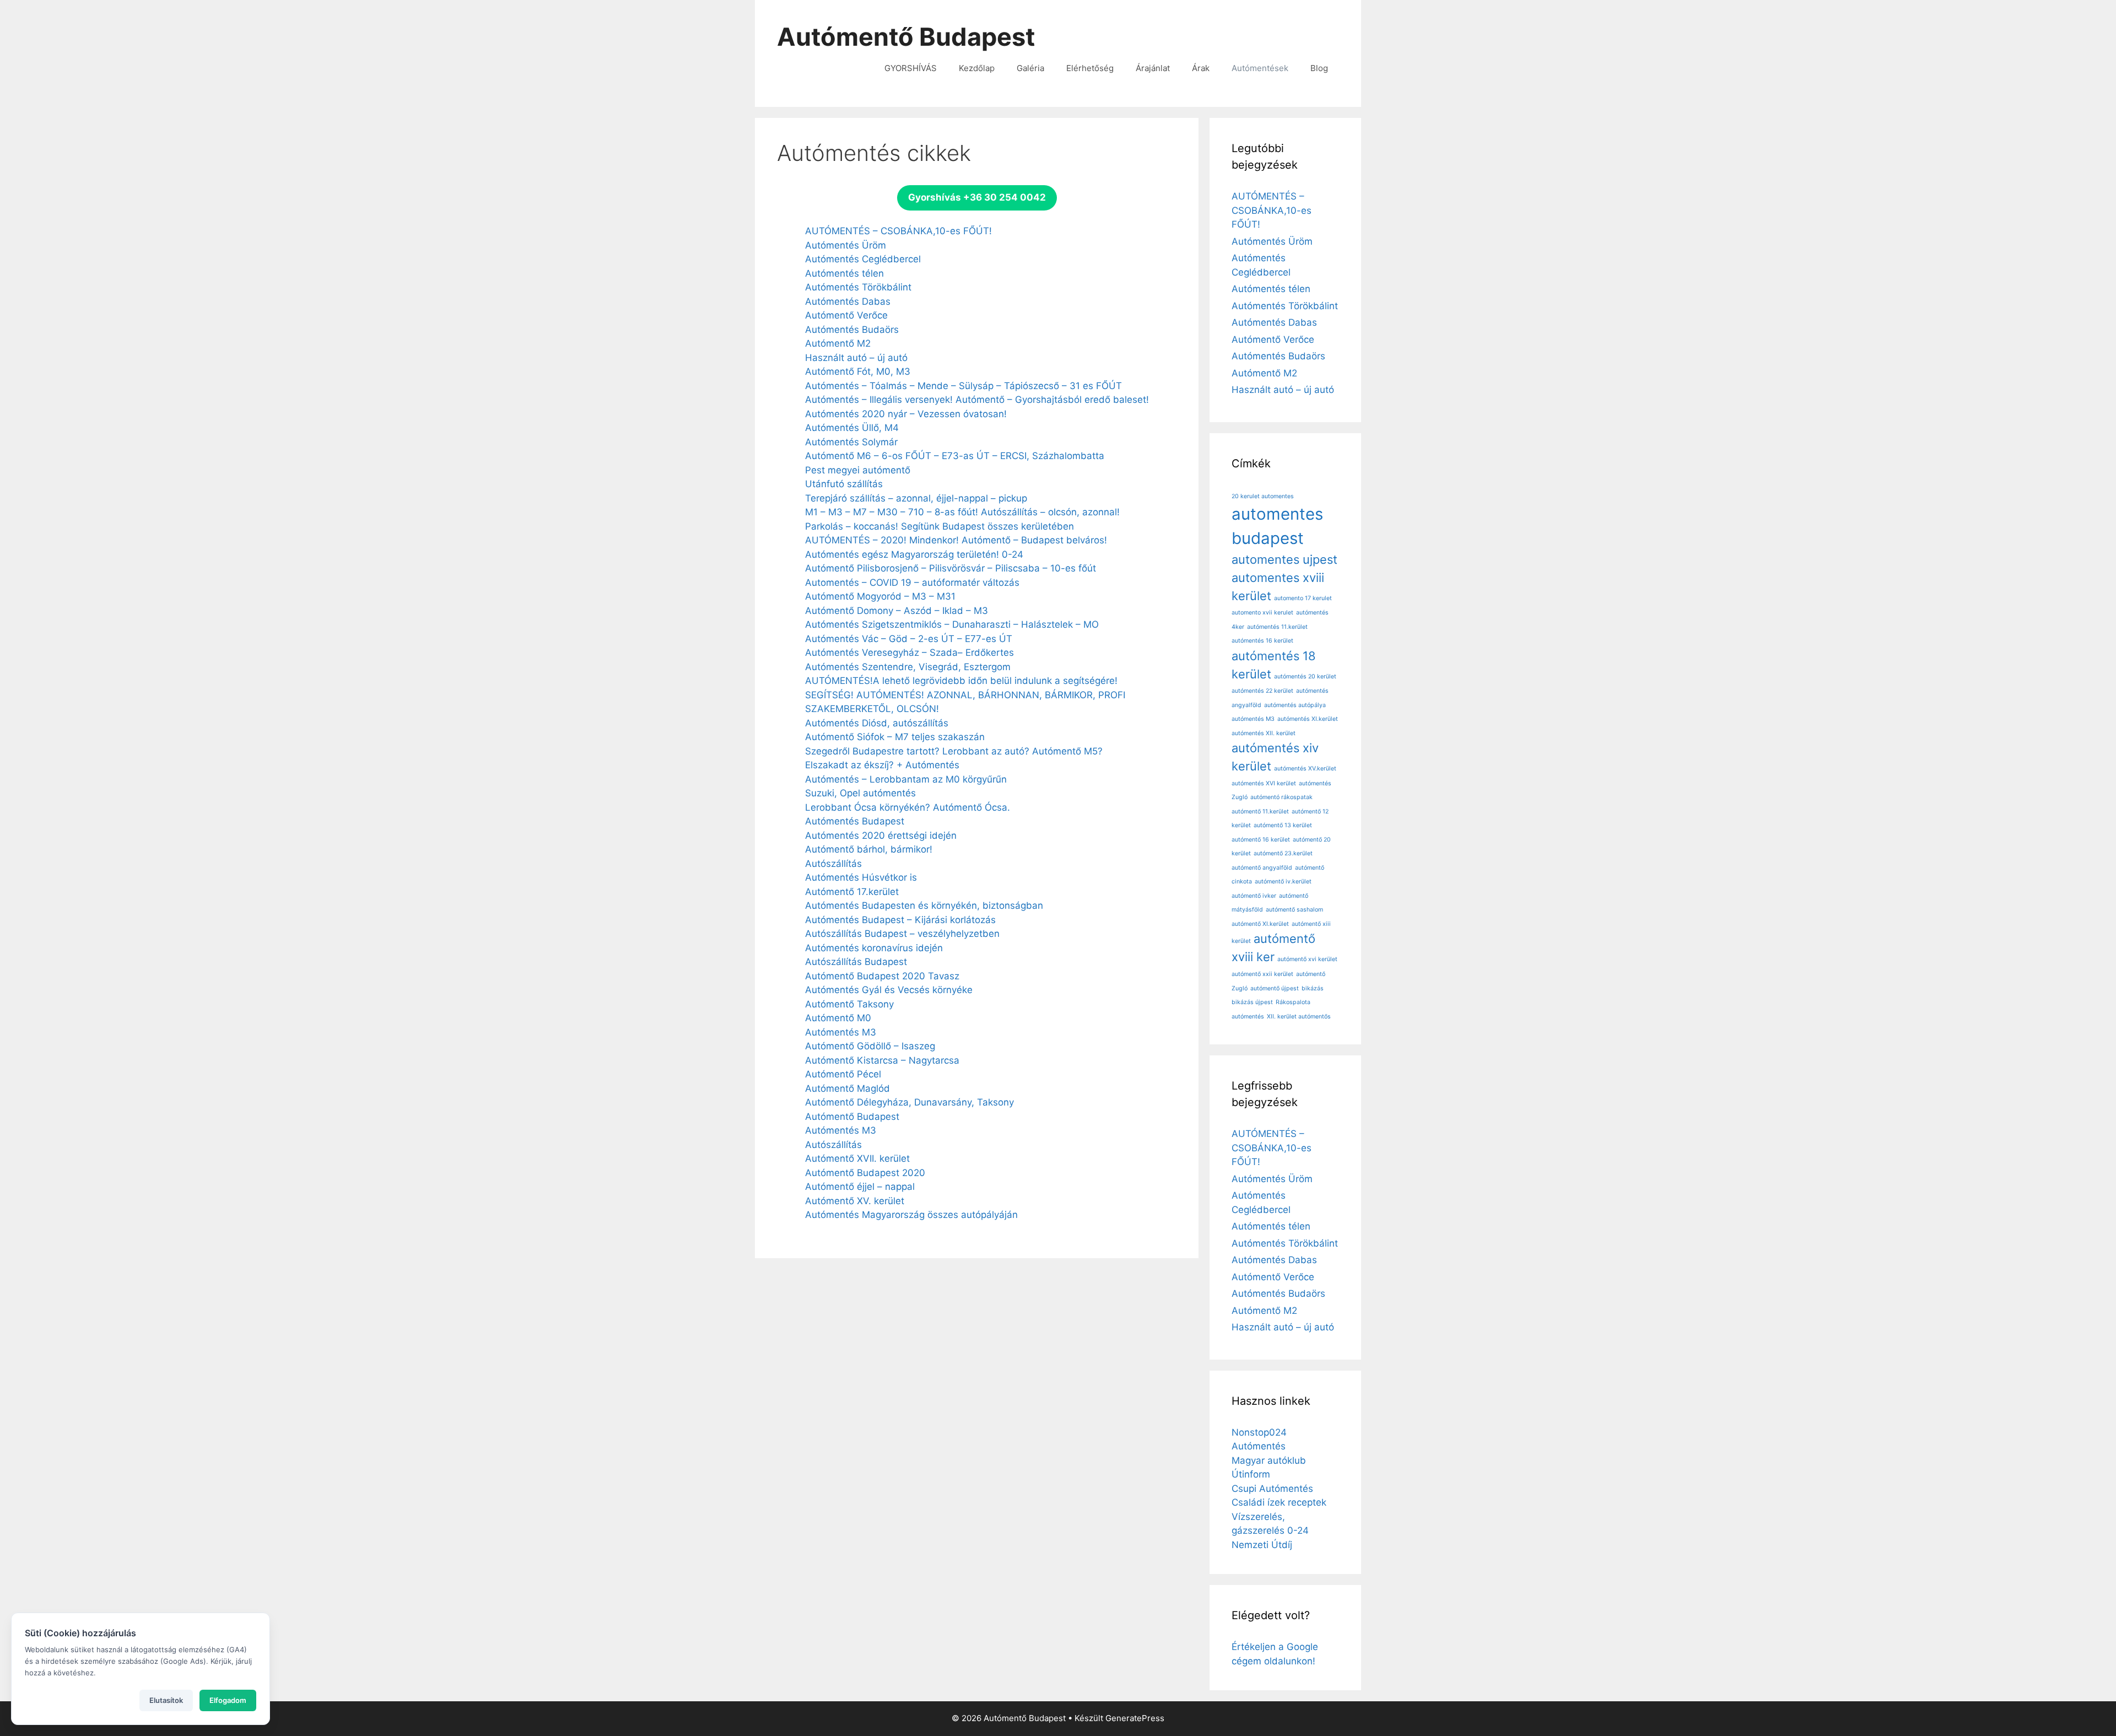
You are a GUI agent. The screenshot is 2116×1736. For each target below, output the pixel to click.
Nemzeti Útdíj (1262, 1545)
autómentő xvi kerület (1307, 959)
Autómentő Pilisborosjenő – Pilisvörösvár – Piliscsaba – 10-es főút (951, 568)
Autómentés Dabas (848, 301)
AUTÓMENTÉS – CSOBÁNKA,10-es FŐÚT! (898, 231)
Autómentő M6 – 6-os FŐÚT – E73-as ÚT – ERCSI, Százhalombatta (955, 456)
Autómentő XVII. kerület (857, 1158)
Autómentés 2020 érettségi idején (881, 835)
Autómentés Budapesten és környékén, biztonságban (924, 905)
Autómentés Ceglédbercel (863, 259)
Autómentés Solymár (851, 442)
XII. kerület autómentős (1299, 1017)
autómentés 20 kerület (1305, 676)
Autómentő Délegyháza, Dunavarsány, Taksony (909, 1102)
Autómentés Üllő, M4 (852, 428)
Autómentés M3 (841, 1032)
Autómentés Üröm (846, 245)
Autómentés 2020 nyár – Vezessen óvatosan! (906, 414)
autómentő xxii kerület (1262, 974)
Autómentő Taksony (849, 1004)
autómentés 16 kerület (1262, 641)
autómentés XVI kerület (1264, 783)
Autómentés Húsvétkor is (861, 877)
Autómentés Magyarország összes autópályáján (911, 1215)
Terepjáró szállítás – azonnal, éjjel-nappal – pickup (916, 498)
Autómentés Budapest (855, 821)
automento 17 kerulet (1303, 598)
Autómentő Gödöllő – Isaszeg (870, 1046)
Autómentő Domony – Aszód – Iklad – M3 (897, 611)
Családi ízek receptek (1279, 1502)
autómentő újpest (1275, 988)
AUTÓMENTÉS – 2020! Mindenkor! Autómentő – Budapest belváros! (956, 540)
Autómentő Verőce (846, 315)
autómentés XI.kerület (1308, 719)
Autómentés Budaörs (852, 330)
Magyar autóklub (1269, 1460)
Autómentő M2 (838, 343)
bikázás (1313, 988)
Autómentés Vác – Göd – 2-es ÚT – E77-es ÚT (909, 639)
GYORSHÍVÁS (911, 68)
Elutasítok (166, 1700)
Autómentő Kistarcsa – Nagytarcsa (882, 1060)
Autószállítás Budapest (856, 962)
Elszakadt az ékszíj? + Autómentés (882, 765)
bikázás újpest (1252, 1002)
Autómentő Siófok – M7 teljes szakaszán (895, 737)
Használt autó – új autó (856, 358)
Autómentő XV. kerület (855, 1201)
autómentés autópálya (1295, 705)
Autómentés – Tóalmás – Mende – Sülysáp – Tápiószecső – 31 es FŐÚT (963, 386)
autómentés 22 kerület (1262, 691)
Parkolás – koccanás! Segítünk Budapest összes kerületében (940, 526)
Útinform (1251, 1474)
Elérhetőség (1090, 68)
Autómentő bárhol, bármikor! (869, 849)
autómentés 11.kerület (1277, 627)
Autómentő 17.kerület (852, 892)
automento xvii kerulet (1262, 613)
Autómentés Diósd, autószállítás (877, 723)
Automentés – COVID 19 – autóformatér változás (912, 583)
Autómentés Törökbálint (858, 287)
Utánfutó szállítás (844, 484)
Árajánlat (1153, 68)
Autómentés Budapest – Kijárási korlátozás (900, 920)
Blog (1319, 68)
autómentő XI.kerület (1260, 924)
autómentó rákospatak (1281, 797)
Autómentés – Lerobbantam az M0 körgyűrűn (906, 779)
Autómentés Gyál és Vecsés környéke (889, 990)
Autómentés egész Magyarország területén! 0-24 (914, 554)
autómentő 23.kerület (1283, 853)
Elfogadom (228, 1700)
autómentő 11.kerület (1260, 812)
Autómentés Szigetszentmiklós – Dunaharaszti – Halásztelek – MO (952, 624)
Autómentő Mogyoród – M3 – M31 (880, 596)
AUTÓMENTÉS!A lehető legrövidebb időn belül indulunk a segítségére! (961, 681)
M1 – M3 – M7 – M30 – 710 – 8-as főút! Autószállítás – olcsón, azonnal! (962, 512)
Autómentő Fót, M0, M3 (858, 371)
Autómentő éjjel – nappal (860, 1187)
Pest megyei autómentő (858, 470)
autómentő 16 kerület (1261, 840)
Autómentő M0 (838, 1018)
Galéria (1030, 68)
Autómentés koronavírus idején (874, 948)
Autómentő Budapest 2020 (865, 1173)
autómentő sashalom (1294, 910)
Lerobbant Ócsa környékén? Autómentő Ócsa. (908, 807)
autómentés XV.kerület (1305, 769)
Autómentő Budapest (906, 37)
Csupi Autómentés (1272, 1489)
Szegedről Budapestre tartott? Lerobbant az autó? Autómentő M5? (954, 751)
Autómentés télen (844, 273)
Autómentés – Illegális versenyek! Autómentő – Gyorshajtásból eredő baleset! (977, 400)
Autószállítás (833, 864)
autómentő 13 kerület (1283, 825)
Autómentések (1260, 68)
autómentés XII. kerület (1264, 733)
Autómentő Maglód (848, 1088)
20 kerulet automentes (1263, 496)
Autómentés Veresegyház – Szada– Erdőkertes (909, 653)
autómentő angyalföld (1262, 868)
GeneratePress (1135, 1718)
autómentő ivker (1254, 896)
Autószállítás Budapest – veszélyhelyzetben (902, 934)
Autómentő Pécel (843, 1074)
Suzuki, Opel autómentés (860, 793)
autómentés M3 (1253, 719)
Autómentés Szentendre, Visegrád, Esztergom (908, 667)
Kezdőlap (977, 68)
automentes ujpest (1284, 559)
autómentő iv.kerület (1283, 882)
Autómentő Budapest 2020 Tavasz (882, 976)
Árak (1201, 68)
